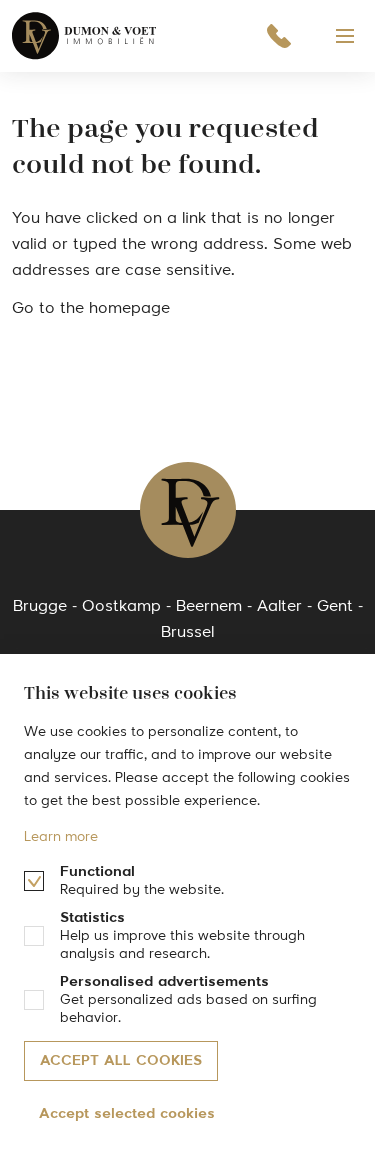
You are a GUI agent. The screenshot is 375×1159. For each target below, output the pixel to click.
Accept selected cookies (127, 1114)
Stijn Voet (85, 36)
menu (345, 36)
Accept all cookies (121, 1061)
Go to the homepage (91, 309)
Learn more (61, 837)
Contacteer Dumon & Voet (279, 36)
